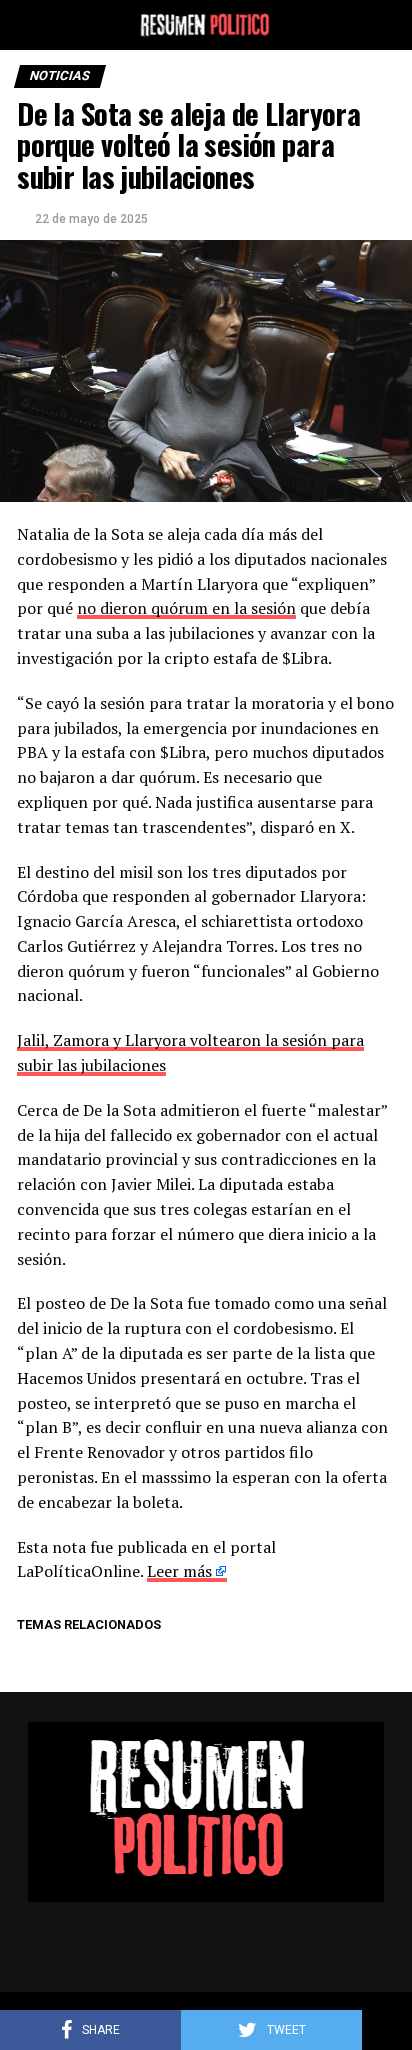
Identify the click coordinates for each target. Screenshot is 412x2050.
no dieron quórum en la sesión (186, 608)
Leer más (179, 1571)
